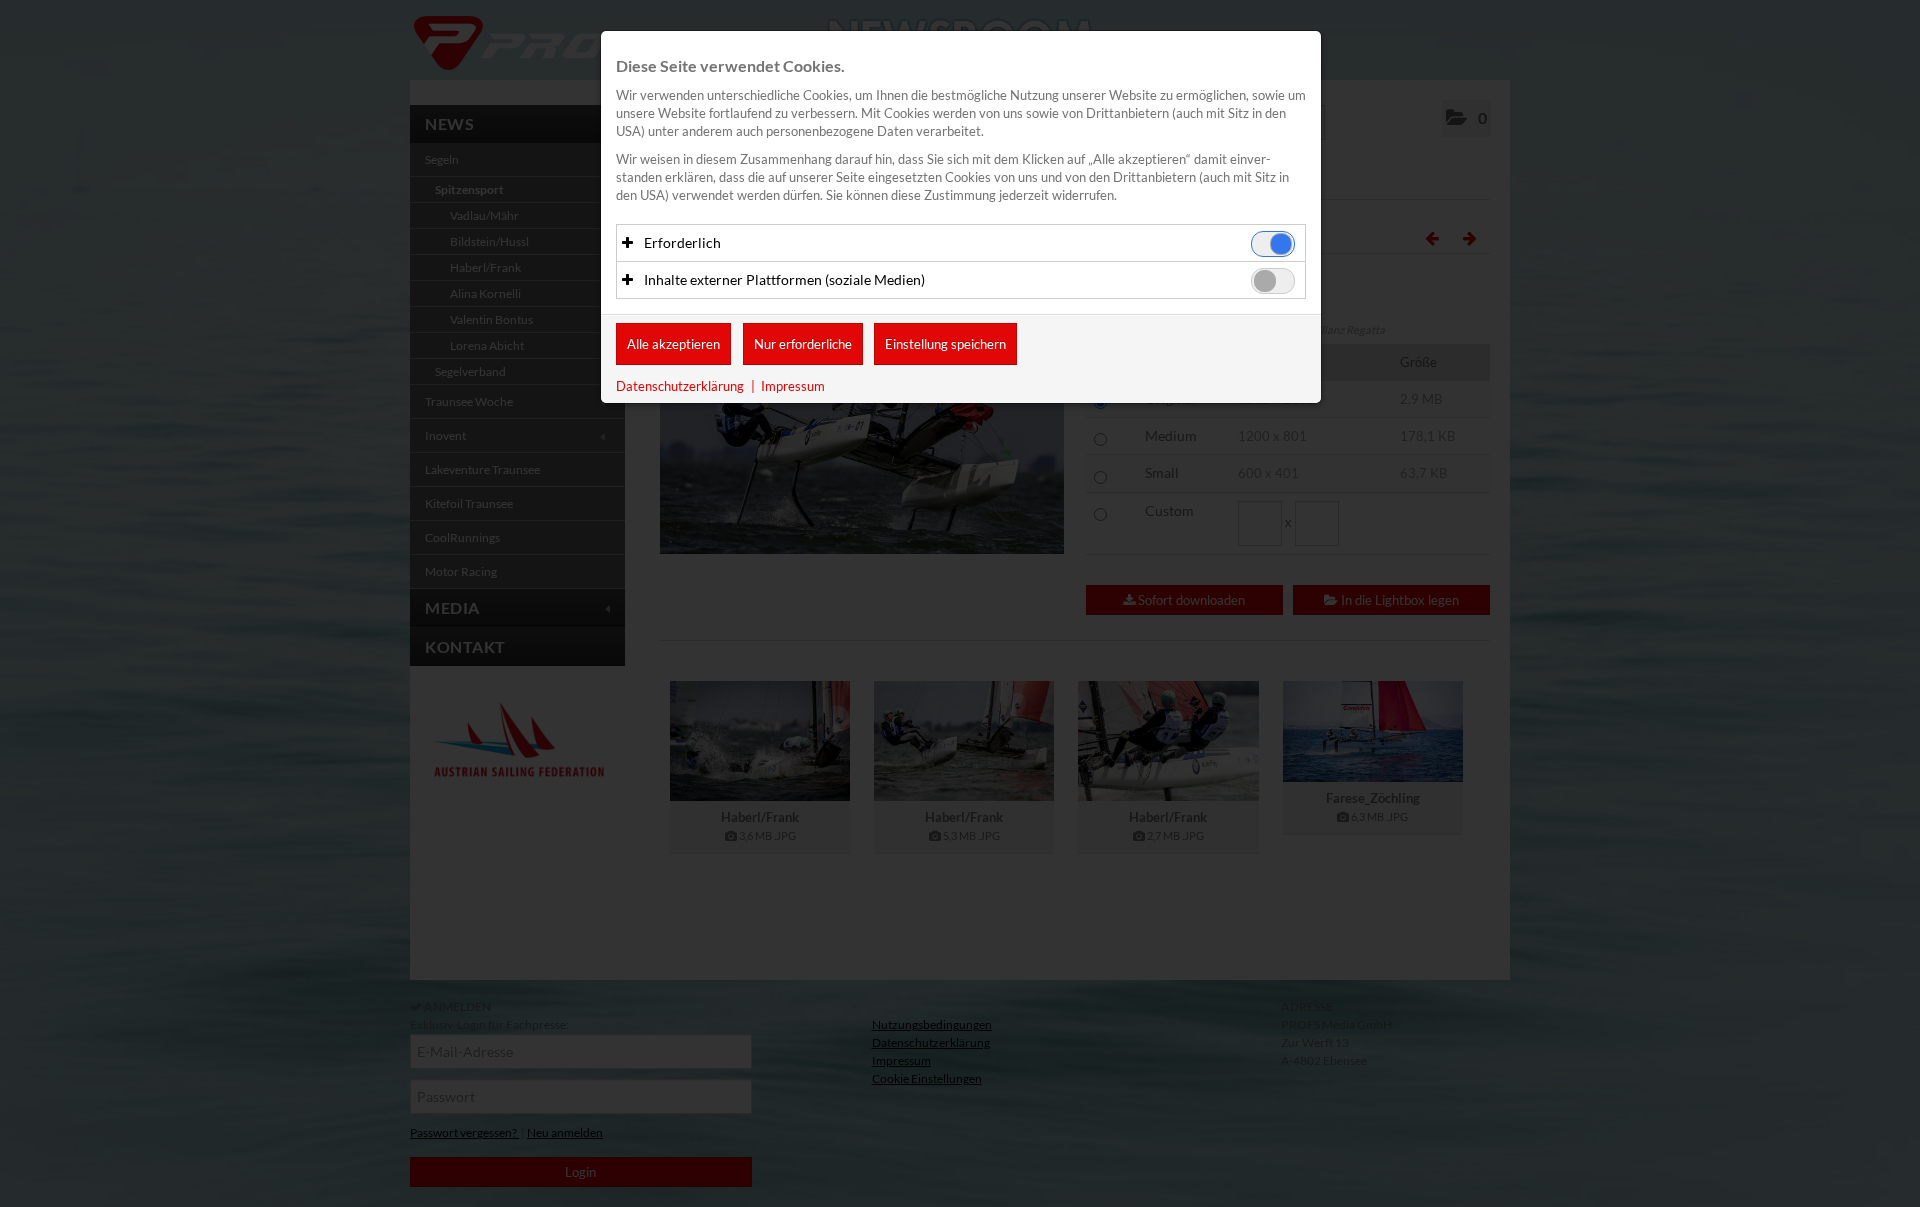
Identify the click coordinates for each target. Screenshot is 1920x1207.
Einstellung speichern (945, 344)
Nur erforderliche (803, 344)
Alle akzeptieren (673, 344)
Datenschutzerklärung (680, 386)
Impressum (793, 386)
